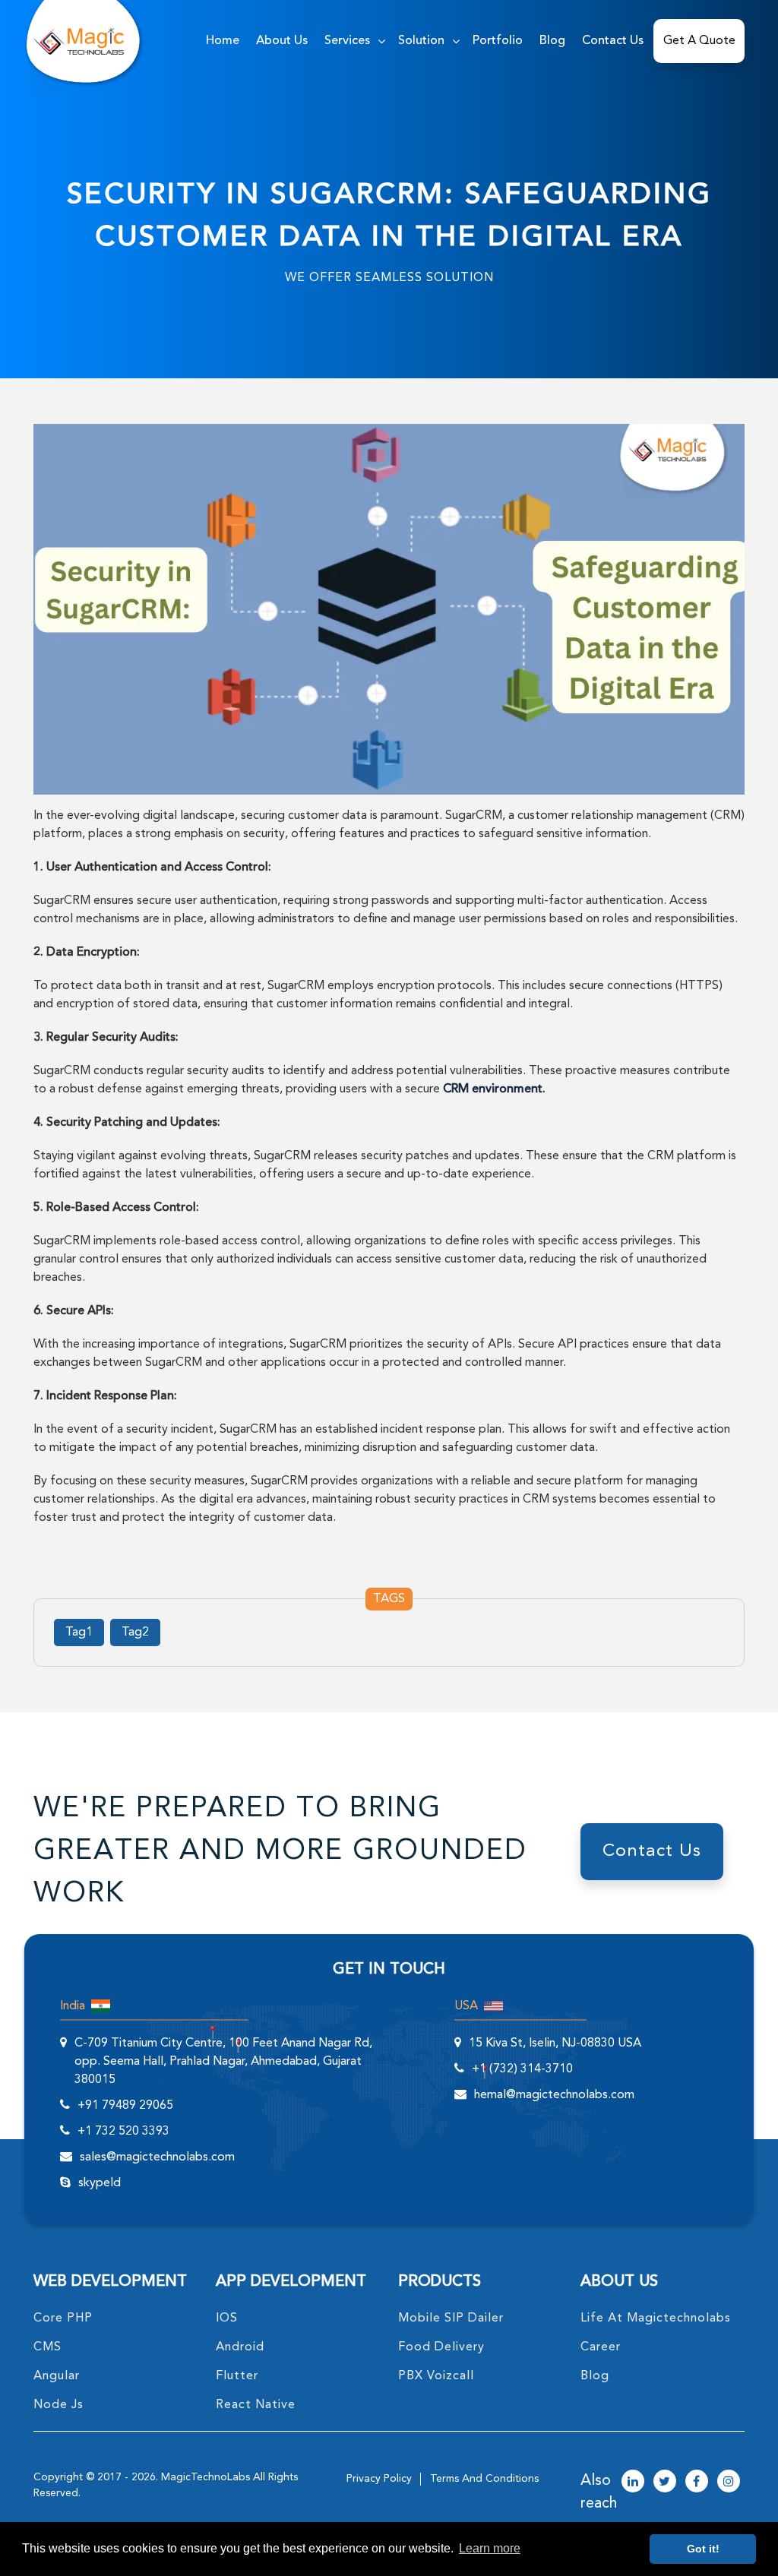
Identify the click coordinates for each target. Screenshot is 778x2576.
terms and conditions (484, 2479)
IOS (227, 2318)
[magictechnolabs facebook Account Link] (697, 2483)
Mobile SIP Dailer (451, 2318)
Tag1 (79, 1633)
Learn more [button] (490, 2548)
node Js (59, 2405)
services (347, 41)
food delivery (441, 2347)
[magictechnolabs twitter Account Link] (665, 2483)
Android (240, 2347)
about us (282, 41)
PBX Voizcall (436, 2376)
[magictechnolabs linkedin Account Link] (633, 2483)
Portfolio (498, 41)
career (601, 2347)
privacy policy (379, 2479)
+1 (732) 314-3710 (522, 2069)
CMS (47, 2347)
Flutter (237, 2376)
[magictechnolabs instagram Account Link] (729, 2483)
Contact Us (613, 41)
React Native (256, 2405)
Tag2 (135, 1633)
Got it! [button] (703, 2549)
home (223, 41)
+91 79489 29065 (125, 2106)
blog (595, 2376)
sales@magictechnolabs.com (157, 2157)
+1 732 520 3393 (123, 2132)
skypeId (100, 2183)
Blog (552, 41)
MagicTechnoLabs (206, 2477)
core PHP (63, 2318)
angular (57, 2376)
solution (421, 41)
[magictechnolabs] (79, 41)
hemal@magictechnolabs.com (554, 2095)
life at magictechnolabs (656, 2318)
